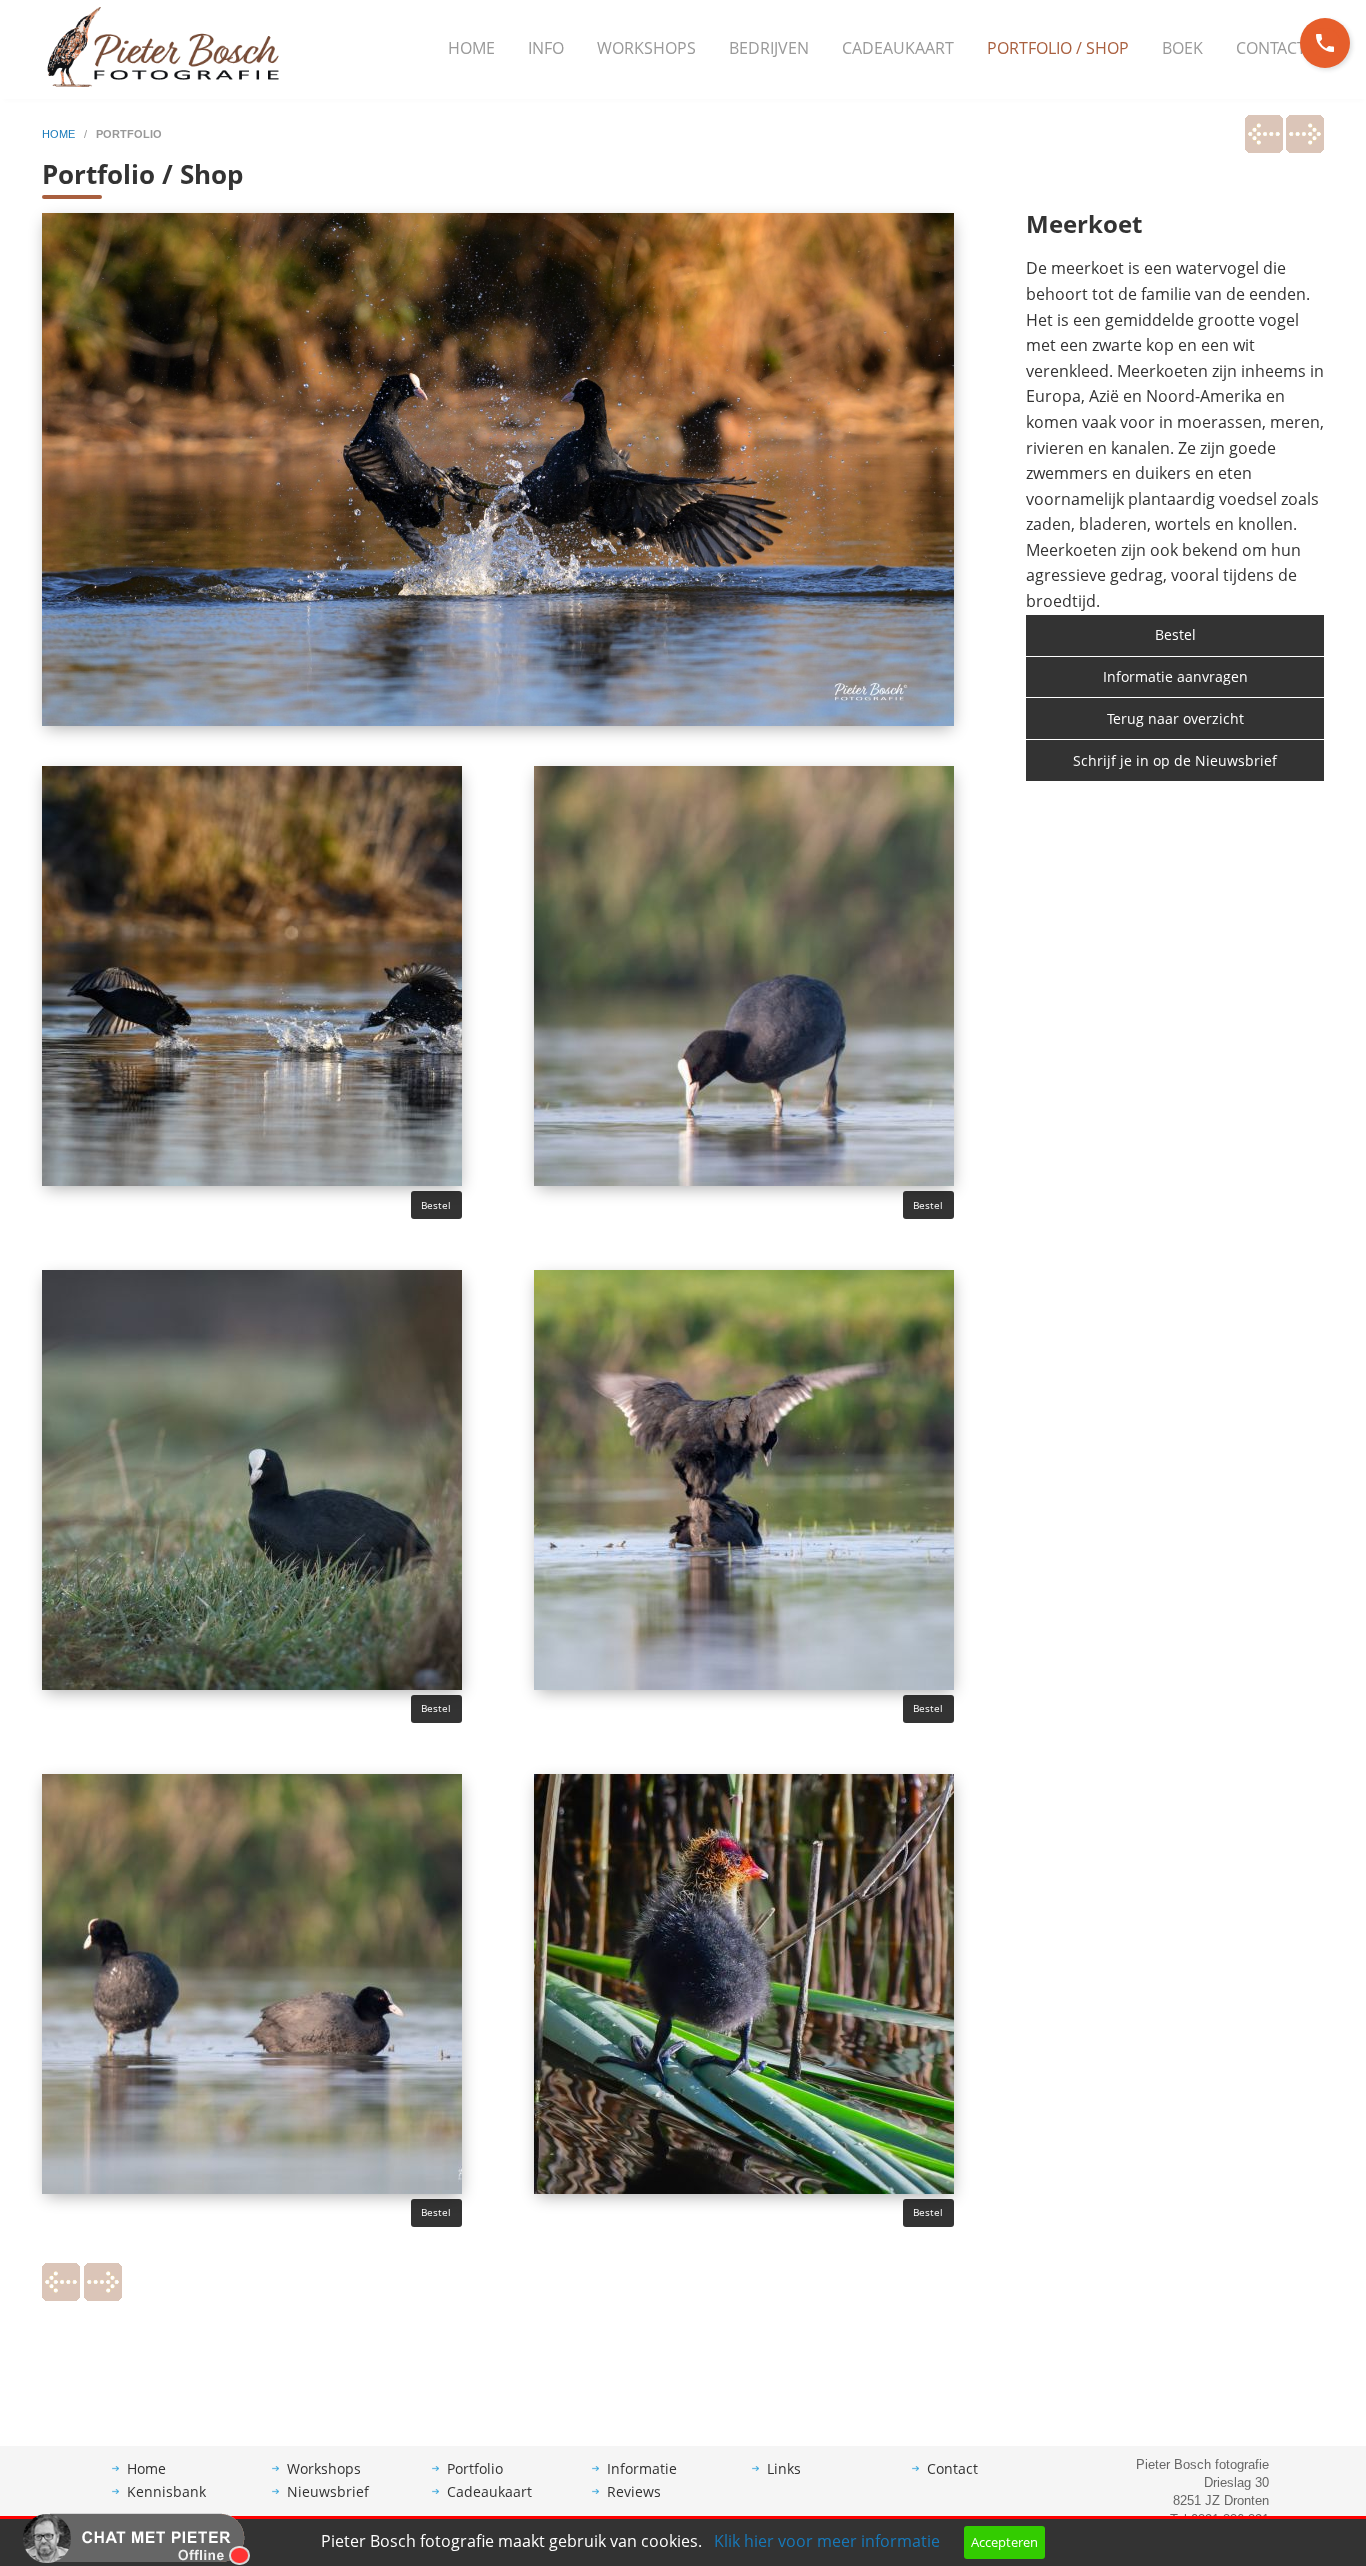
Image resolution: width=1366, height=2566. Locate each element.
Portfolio (475, 2468)
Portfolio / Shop (1058, 48)
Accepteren (1004, 2542)
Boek (1182, 48)
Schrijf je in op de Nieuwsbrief (1175, 760)
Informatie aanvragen (1175, 676)
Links (784, 2468)
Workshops (646, 48)
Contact (1271, 48)
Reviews (634, 2491)
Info (546, 48)
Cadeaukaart (898, 48)
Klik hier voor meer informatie (827, 2541)
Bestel (436, 1205)
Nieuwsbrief (328, 2491)
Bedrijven (769, 48)
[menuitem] (471, 49)
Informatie (642, 2468)
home (60, 134)
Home (471, 48)
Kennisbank (166, 2491)
